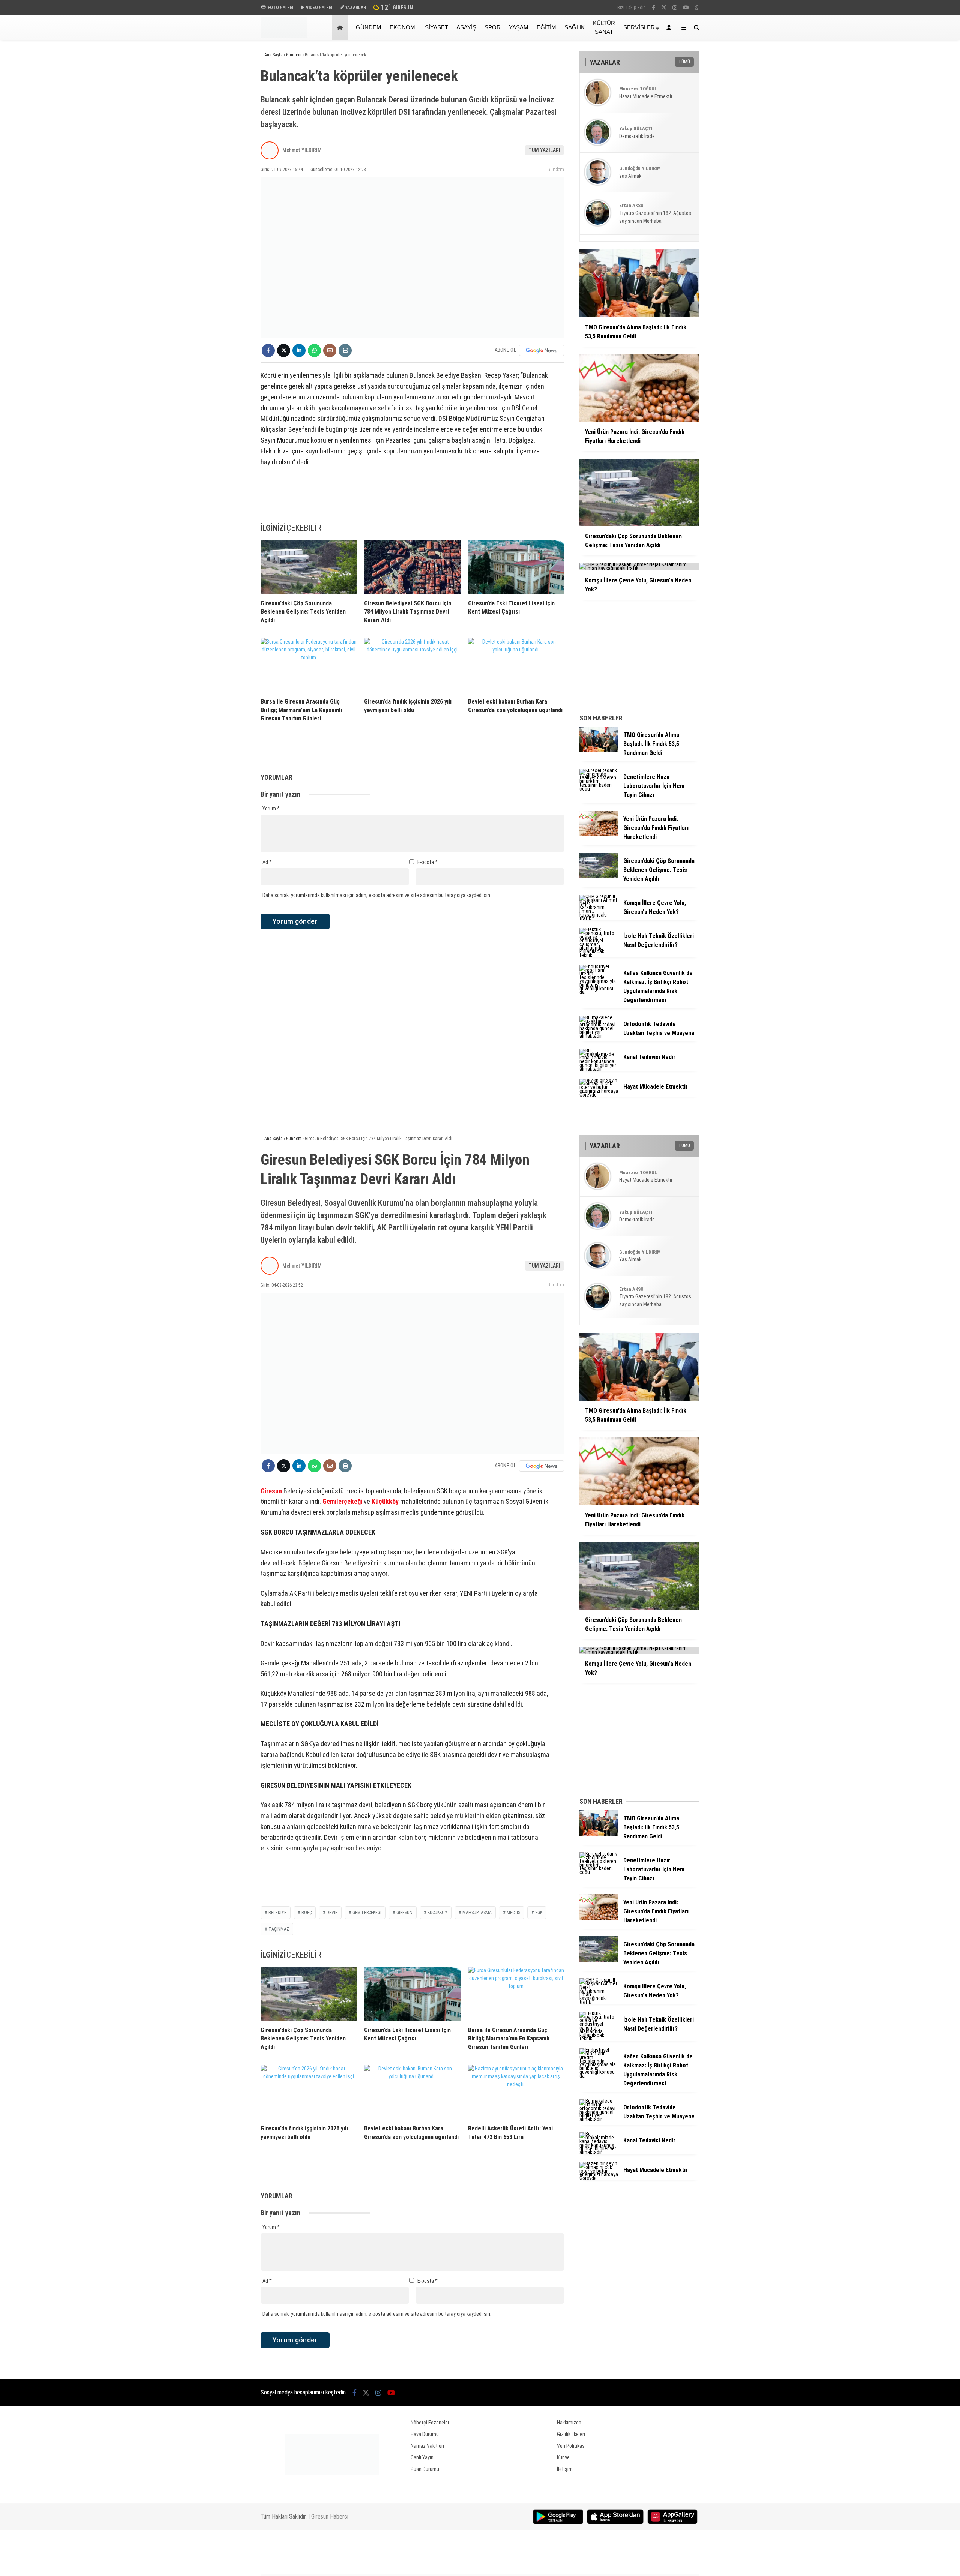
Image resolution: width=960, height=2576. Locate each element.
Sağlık (574, 27)
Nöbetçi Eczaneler (430, 2423)
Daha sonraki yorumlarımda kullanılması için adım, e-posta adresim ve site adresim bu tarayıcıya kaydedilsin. (377, 895)
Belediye (277, 1913)
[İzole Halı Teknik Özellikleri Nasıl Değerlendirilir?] (598, 955)
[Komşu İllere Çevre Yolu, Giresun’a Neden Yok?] (598, 918)
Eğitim (546, 27)
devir (332, 1913)
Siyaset (436, 27)
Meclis (513, 1913)
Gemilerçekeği (342, 1501)
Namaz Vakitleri (427, 2446)
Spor (493, 27)
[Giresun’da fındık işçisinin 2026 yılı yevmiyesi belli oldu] (412, 665)
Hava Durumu (425, 2434)
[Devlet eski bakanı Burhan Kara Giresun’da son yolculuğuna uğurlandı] (516, 665)
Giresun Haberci (330, 2517)
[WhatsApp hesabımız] (697, 8)
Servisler (639, 27)
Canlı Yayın (422, 2457)
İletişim (565, 2469)
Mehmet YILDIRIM (302, 150)
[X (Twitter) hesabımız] (664, 8)
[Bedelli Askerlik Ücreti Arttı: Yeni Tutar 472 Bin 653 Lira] (516, 2092)
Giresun (271, 1491)
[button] (341, 28)
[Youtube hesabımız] (686, 8)
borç (307, 1913)
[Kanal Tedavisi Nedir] (598, 1069)
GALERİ (280, 8)
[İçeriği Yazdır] (345, 350)
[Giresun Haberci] (284, 36)
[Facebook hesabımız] (653, 8)
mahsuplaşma (477, 1913)
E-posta (427, 862)
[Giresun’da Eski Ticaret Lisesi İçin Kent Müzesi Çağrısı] (516, 567)
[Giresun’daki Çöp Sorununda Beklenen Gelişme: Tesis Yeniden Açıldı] (309, 567)
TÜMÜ (684, 62)
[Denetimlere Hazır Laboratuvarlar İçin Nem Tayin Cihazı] (598, 789)
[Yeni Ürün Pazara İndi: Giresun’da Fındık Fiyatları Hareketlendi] (598, 834)
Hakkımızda (569, 2423)
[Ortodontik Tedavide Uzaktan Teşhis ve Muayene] (598, 1036)
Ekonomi (403, 27)
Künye (563, 2457)
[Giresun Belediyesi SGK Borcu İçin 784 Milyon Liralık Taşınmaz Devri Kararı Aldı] (412, 567)
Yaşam (519, 27)
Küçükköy (385, 1501)
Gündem (369, 27)
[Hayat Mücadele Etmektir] (598, 1095)
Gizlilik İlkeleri (571, 2434)
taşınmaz (279, 1929)
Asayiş (466, 27)
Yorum (271, 809)
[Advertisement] (223, 160)
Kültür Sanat (604, 27)
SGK (539, 1913)
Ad (267, 862)
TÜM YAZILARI (544, 150)
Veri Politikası (571, 2446)
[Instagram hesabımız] (675, 8)
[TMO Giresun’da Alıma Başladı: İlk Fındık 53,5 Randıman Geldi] (598, 750)
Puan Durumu (425, 2469)
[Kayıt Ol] (670, 28)
